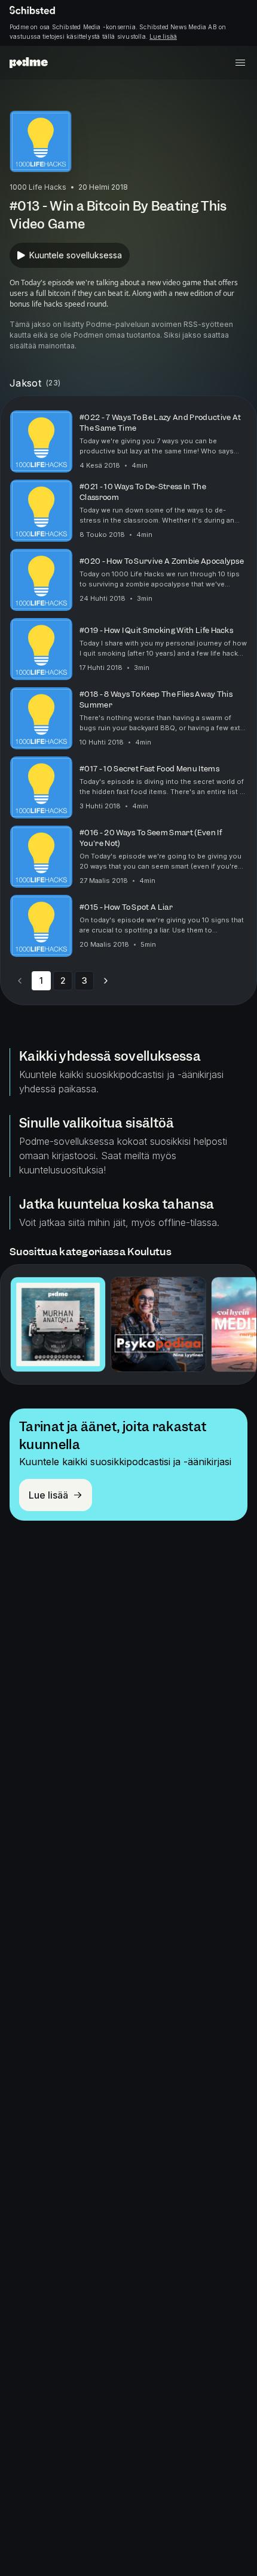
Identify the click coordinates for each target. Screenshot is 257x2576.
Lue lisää (163, 36)
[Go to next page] (106, 981)
